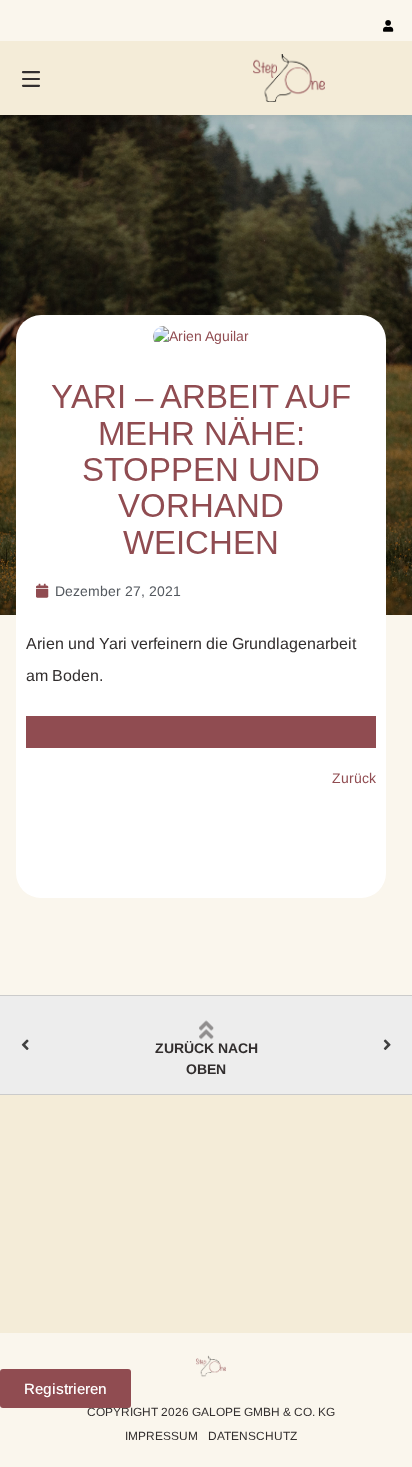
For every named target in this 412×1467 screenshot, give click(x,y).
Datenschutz (252, 1436)
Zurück (354, 778)
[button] (65, 1388)
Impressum (161, 1436)
